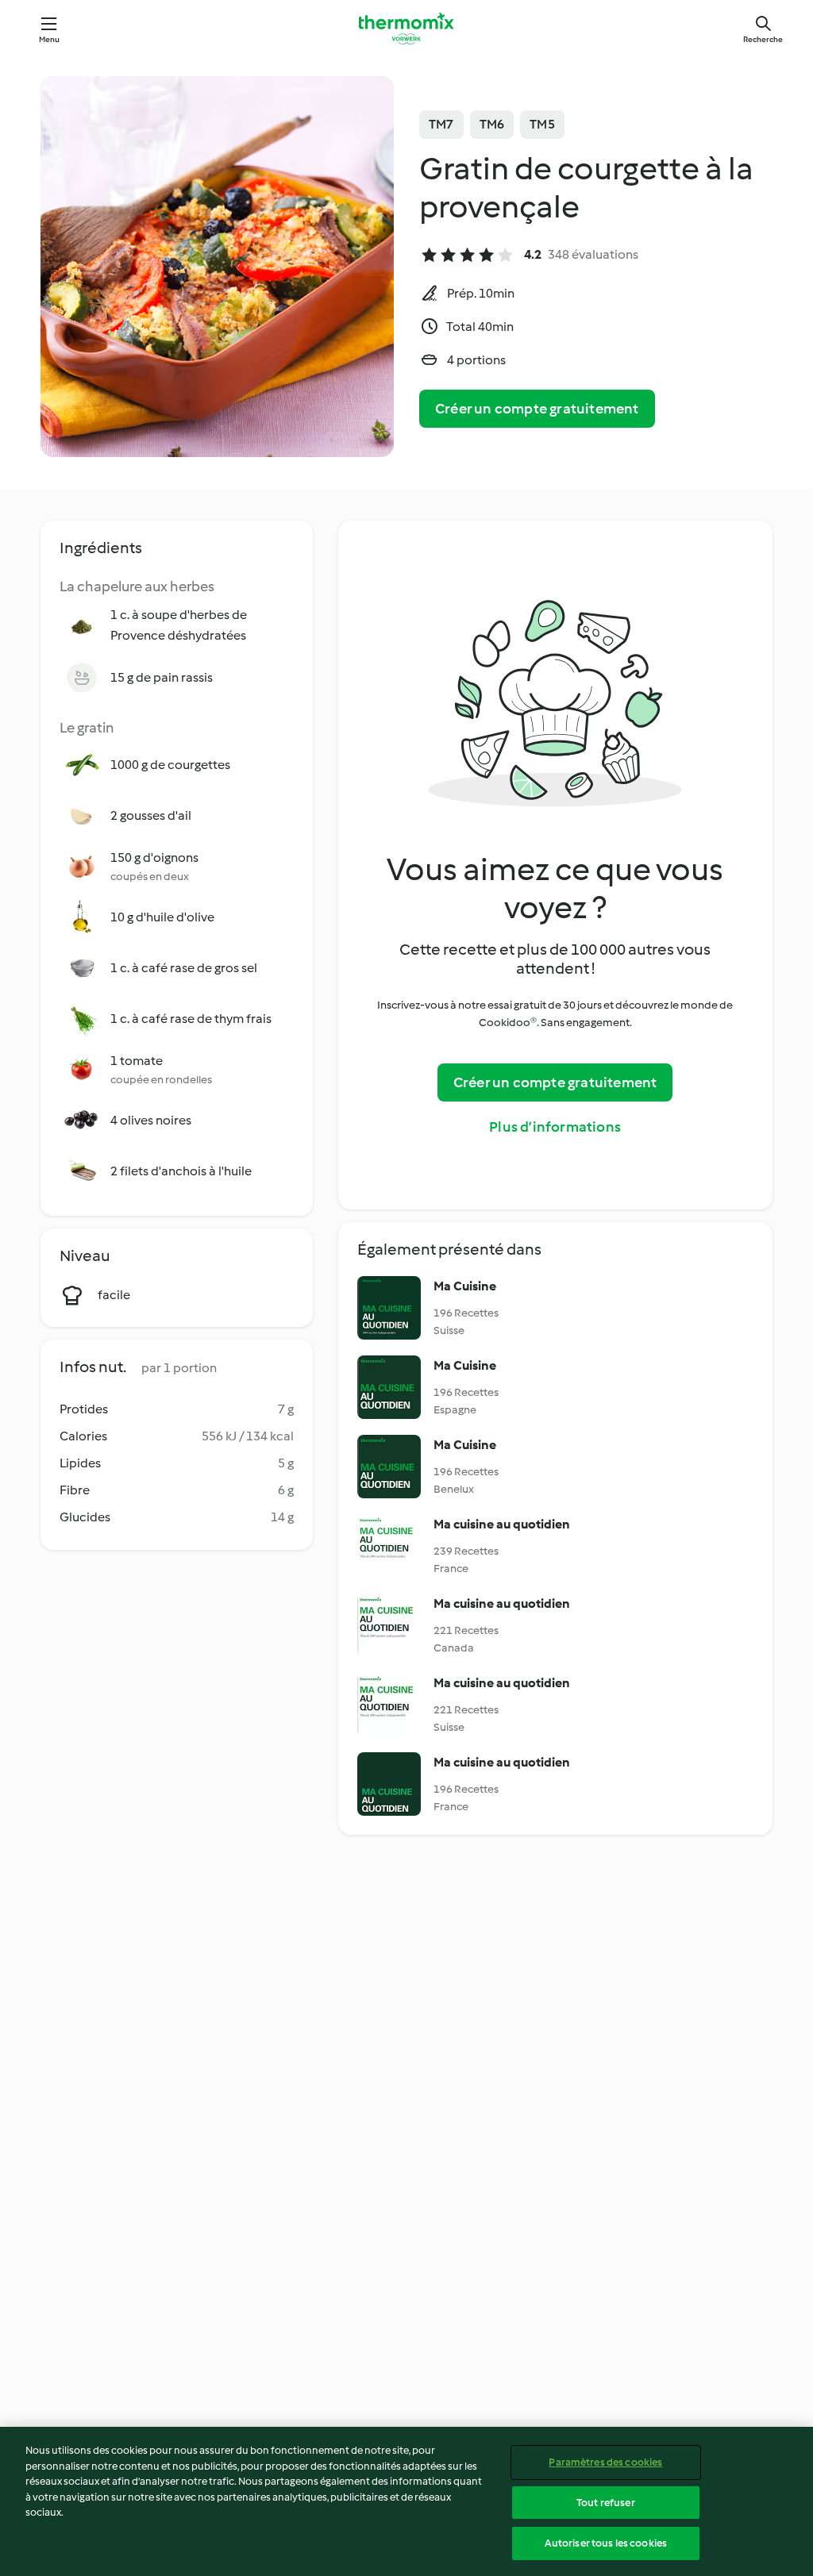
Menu (50, 39)
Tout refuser (606, 2503)
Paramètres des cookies (605, 2462)
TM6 (492, 124)
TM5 (542, 124)
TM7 (441, 124)
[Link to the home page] (406, 29)
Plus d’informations (555, 1127)
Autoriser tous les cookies (606, 2543)
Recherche (763, 39)
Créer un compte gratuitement (537, 409)
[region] (406, 2501)
